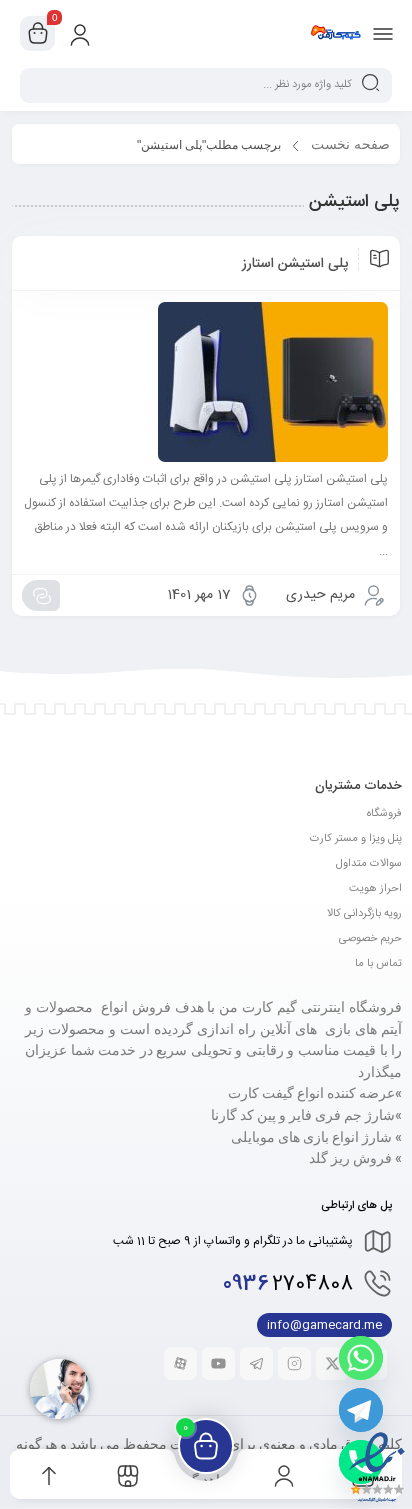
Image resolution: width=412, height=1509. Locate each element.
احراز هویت (375, 889)
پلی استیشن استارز (295, 264)
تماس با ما (378, 964)
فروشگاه (384, 814)
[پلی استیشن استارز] (206, 382)
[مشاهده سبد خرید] (38, 34)
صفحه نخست (350, 144)
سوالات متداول (369, 864)
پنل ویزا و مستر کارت (356, 839)
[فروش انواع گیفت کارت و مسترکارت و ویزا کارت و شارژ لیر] (335, 33)
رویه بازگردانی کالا (364, 914)
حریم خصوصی (370, 939)
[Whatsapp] (361, 1358)
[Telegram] (361, 1410)
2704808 (288, 1284)
